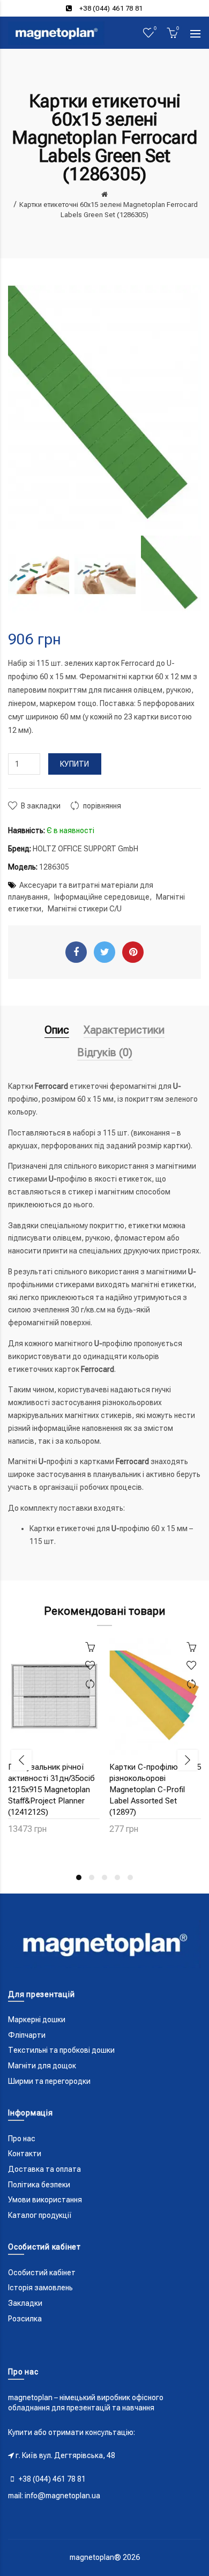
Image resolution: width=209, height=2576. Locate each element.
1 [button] (79, 1877)
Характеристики (124, 1030)
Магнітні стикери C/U (85, 909)
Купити (75, 764)
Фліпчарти (27, 2035)
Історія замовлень (40, 2288)
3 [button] (104, 1877)
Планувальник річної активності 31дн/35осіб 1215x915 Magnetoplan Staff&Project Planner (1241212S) (51, 1790)
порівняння (102, 806)
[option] (39, 574)
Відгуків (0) (105, 1052)
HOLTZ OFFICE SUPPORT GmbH (85, 849)
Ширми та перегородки (49, 2081)
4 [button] (117, 1877)
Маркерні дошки (37, 2020)
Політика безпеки (39, 2185)
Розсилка (25, 2319)
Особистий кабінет (42, 2273)
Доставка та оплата (44, 2169)
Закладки (25, 2303)
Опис (57, 1030)
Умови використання (45, 2200)
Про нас (22, 2139)
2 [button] (92, 1877)
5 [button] (130, 1877)
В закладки (41, 806)
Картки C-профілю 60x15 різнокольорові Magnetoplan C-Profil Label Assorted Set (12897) (155, 1790)
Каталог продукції (40, 2215)
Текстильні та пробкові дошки (61, 2050)
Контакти (25, 2154)
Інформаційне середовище (102, 897)
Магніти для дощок (42, 2066)
